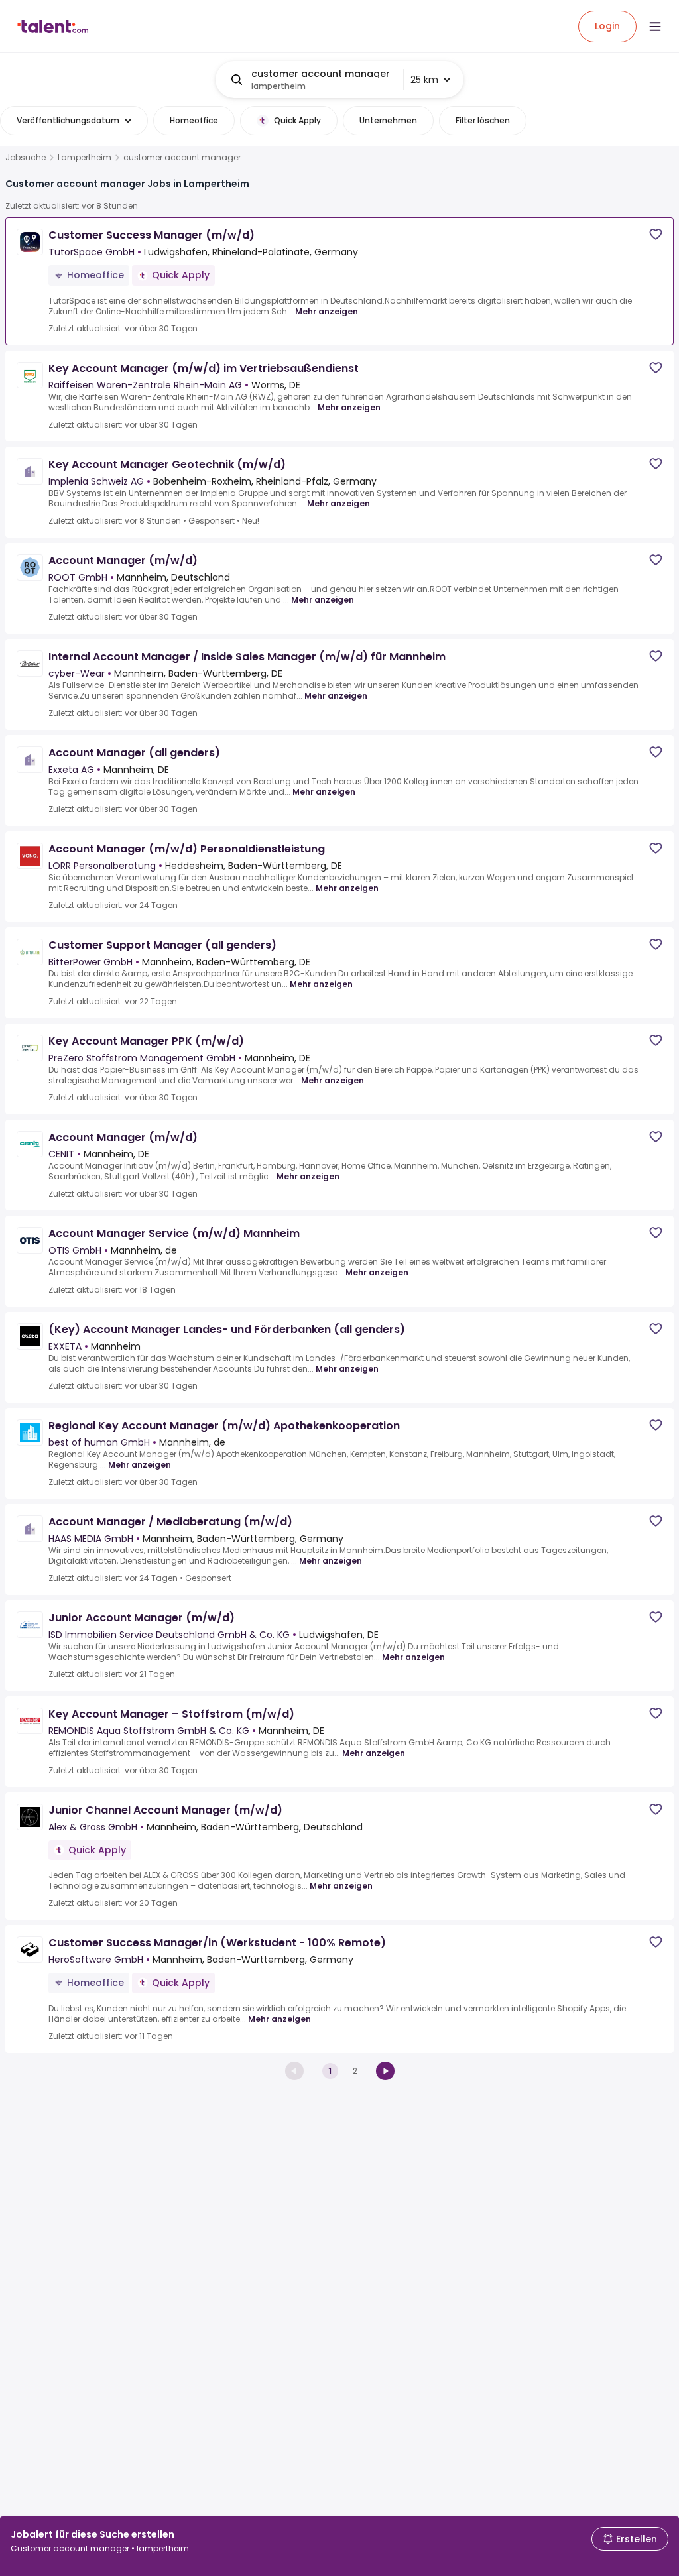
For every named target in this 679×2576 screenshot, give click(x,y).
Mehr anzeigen (327, 311)
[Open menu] (655, 27)
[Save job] (656, 234)
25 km (424, 80)
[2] (385, 2071)
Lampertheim (85, 158)
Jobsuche (26, 158)
